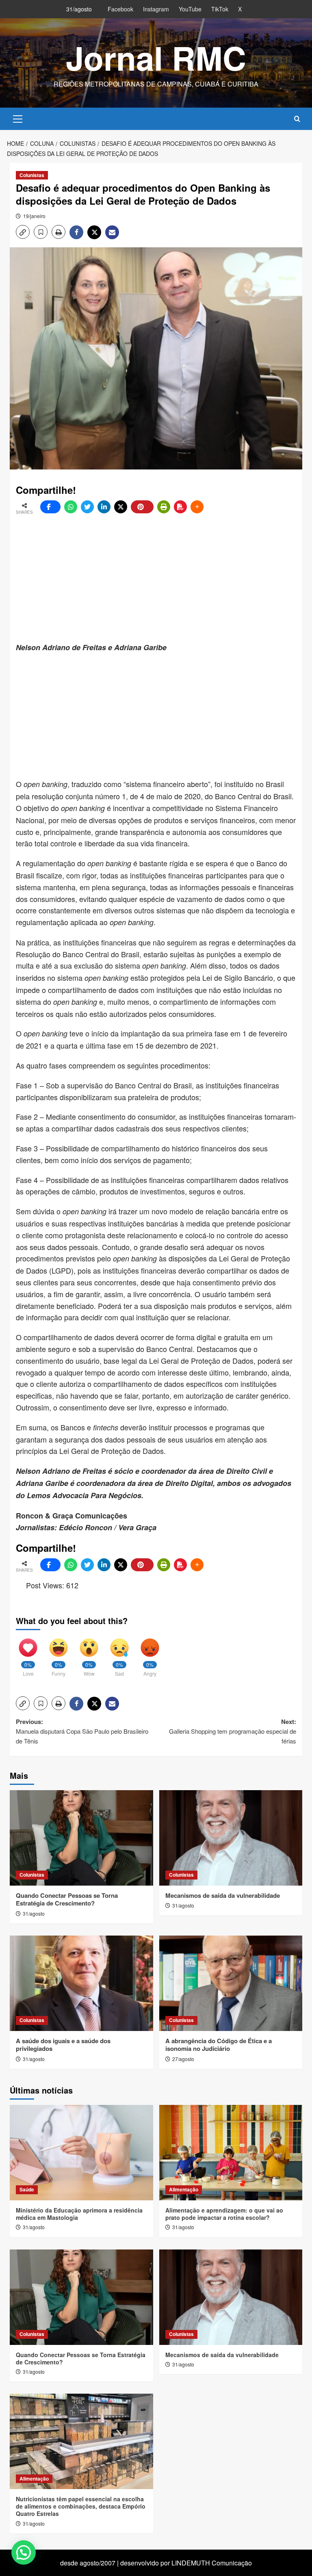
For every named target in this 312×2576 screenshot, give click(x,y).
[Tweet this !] (87, 507)
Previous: (82, 1731)
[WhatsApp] (71, 507)
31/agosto (34, 1913)
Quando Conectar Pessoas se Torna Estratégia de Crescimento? (67, 1899)
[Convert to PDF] (180, 507)
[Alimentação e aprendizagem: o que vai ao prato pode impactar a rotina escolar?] (231, 2153)
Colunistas (32, 175)
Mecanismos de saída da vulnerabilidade (223, 1895)
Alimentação (184, 2189)
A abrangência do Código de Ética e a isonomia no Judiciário (219, 2045)
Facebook (120, 9)
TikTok (220, 9)
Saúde (27, 2189)
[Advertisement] (164, 578)
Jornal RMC (156, 57)
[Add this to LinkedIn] (104, 507)
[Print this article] (164, 507)
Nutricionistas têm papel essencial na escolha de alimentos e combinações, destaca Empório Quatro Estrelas (81, 2506)
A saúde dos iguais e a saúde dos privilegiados (63, 2045)
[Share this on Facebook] (50, 507)
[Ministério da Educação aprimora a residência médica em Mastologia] (81, 2153)
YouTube (190, 9)
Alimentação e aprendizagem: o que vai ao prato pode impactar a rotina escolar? (224, 2214)
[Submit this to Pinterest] (142, 507)
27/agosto (183, 2059)
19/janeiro (34, 216)
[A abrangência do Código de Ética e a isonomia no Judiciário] (231, 1983)
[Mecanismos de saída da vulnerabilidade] (231, 1838)
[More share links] (197, 507)
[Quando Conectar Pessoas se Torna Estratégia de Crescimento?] (81, 1838)
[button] (18, 118)
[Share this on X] (121, 507)
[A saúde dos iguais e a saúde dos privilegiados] (81, 1983)
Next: (233, 1731)
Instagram (156, 9)
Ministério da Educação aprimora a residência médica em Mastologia (79, 2214)
